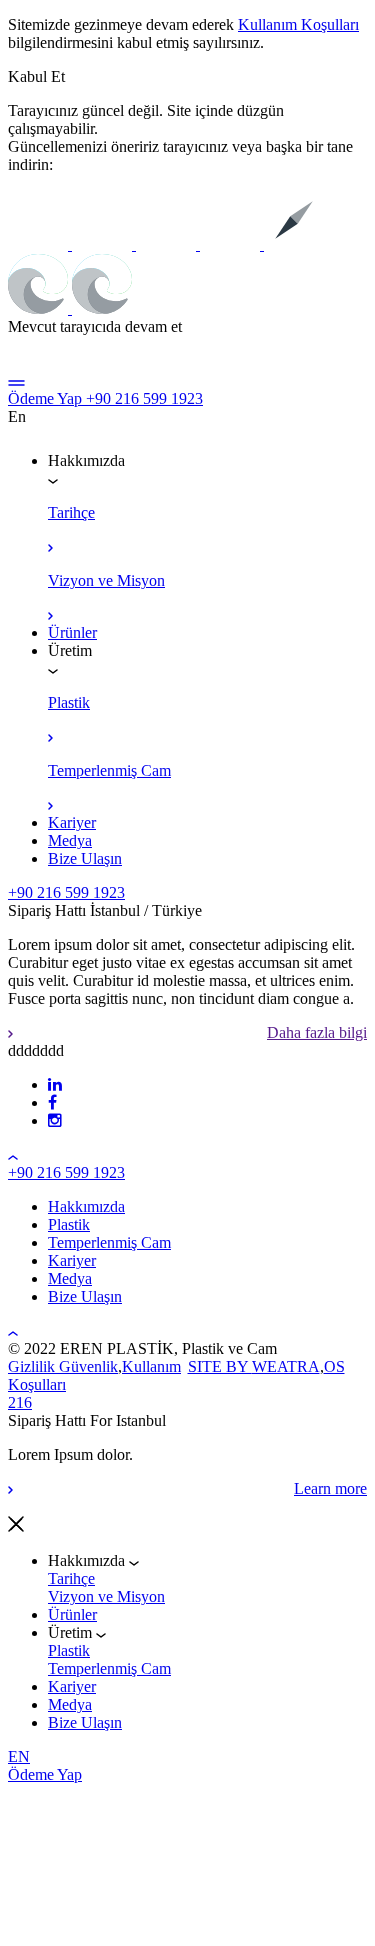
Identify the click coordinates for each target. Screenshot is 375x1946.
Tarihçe (71, 1578)
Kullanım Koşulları (298, 24)
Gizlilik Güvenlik (63, 1366)
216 (20, 1402)
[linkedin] (55, 1084)
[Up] (13, 1154)
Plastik (69, 1650)
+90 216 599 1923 (144, 398)
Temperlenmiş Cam (109, 1668)
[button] (36, 76)
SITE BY (220, 1366)
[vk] (52, 1102)
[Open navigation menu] (16, 380)
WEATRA (286, 1366)
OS (334, 1366)
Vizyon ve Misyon (106, 1596)
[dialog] (187, 1589)
